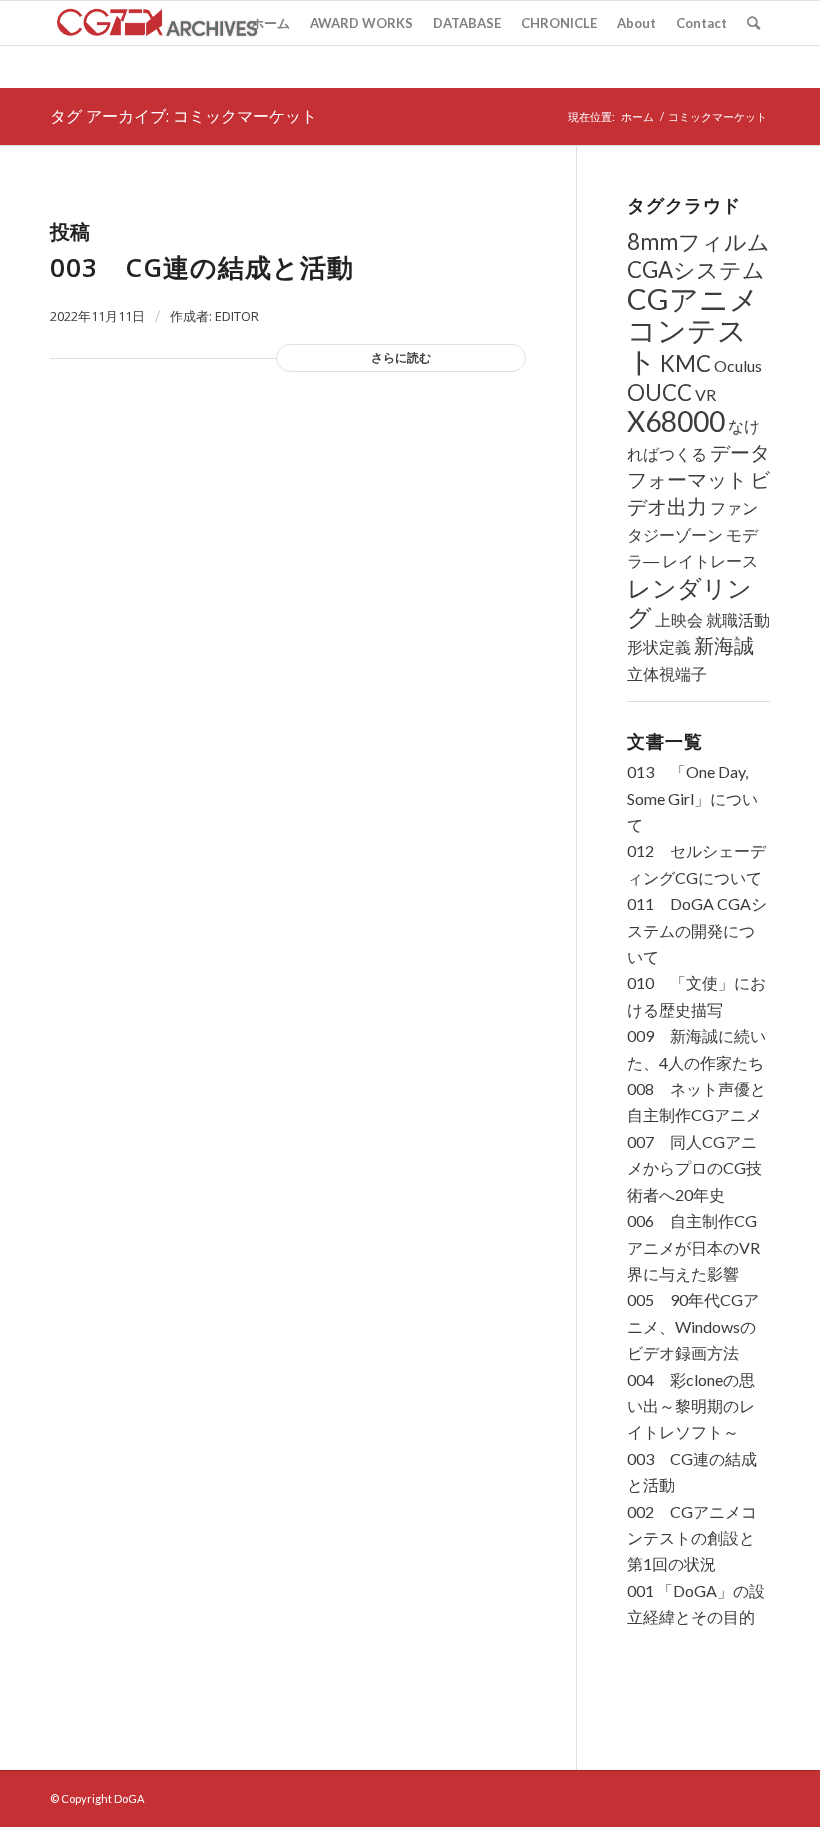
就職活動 (738, 619)
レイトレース (710, 560)
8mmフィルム (698, 241)
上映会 (679, 619)
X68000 (676, 421)
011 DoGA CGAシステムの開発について (697, 930)
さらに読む (401, 357)
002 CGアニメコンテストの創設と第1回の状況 (692, 1538)
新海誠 (724, 645)
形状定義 (659, 646)
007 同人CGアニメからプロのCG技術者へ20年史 (694, 1168)
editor (237, 316)
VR (705, 394)
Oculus (738, 365)
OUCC (659, 392)
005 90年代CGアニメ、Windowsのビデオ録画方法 (693, 1326)
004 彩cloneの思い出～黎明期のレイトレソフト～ (691, 1406)
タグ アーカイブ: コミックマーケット (183, 116)
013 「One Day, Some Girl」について (692, 798)
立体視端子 (667, 673)
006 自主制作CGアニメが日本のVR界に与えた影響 (693, 1247)
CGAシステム (696, 269)
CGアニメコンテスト (693, 330)
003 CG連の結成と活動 (202, 267)
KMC (685, 363)
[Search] (753, 23)
